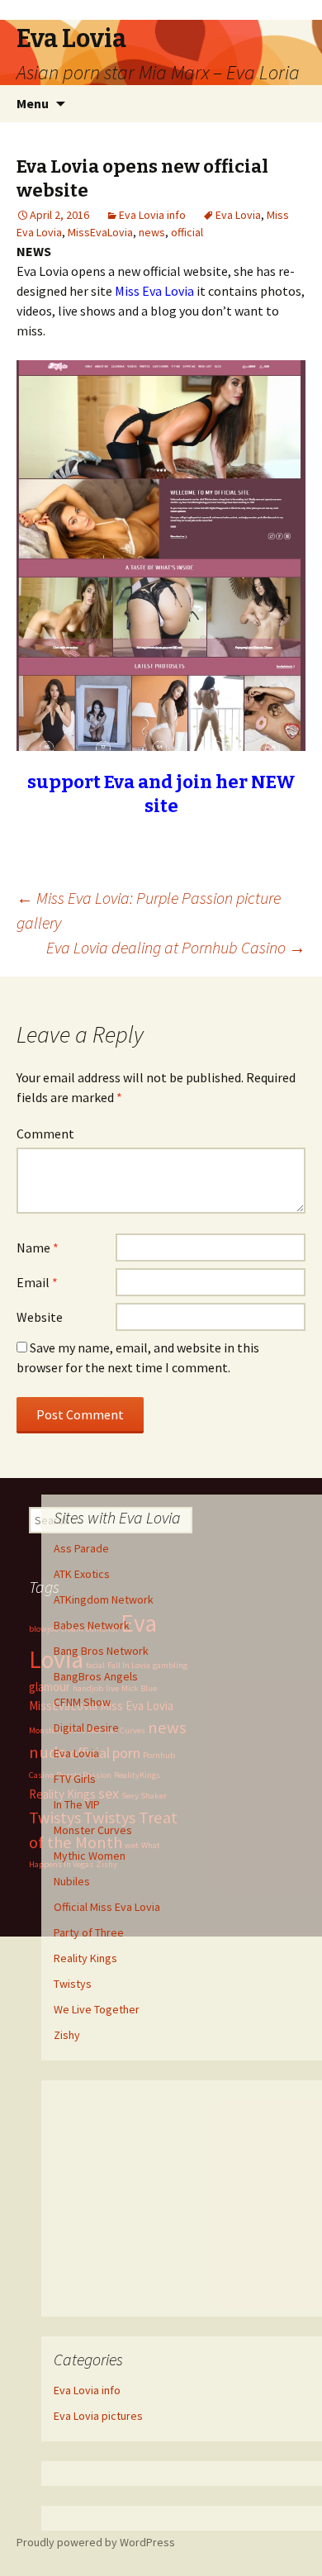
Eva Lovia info (152, 215)
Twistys (73, 1984)
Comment (45, 1134)
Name (38, 1248)
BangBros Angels (96, 1676)
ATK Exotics (82, 1574)
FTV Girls (75, 1779)
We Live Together (97, 2009)
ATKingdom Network (104, 1599)
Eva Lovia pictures (98, 2416)
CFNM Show (82, 1702)
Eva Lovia (238, 215)
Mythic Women (90, 1856)
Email (37, 1282)
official (187, 232)
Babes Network (92, 1625)
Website (40, 1317)
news (152, 232)
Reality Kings (85, 1958)
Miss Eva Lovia (154, 291)
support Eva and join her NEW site (161, 794)
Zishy (67, 2035)
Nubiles (72, 1881)
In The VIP (77, 1804)
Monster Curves (93, 1830)
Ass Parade (81, 1548)
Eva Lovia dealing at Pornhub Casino (176, 947)
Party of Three (89, 1932)
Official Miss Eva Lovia (107, 1907)
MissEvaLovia (100, 232)
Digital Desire (86, 1728)
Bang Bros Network (101, 1651)
